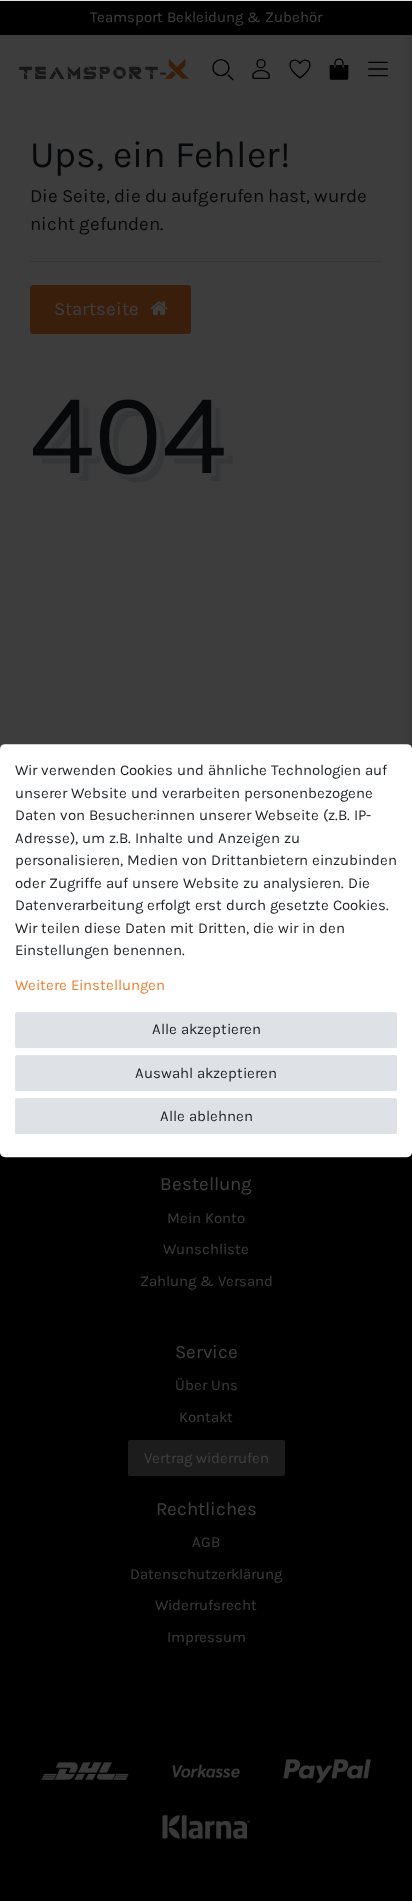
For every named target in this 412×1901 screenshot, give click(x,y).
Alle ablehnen (206, 1116)
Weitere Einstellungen (90, 985)
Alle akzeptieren (206, 1029)
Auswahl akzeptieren (206, 1073)
